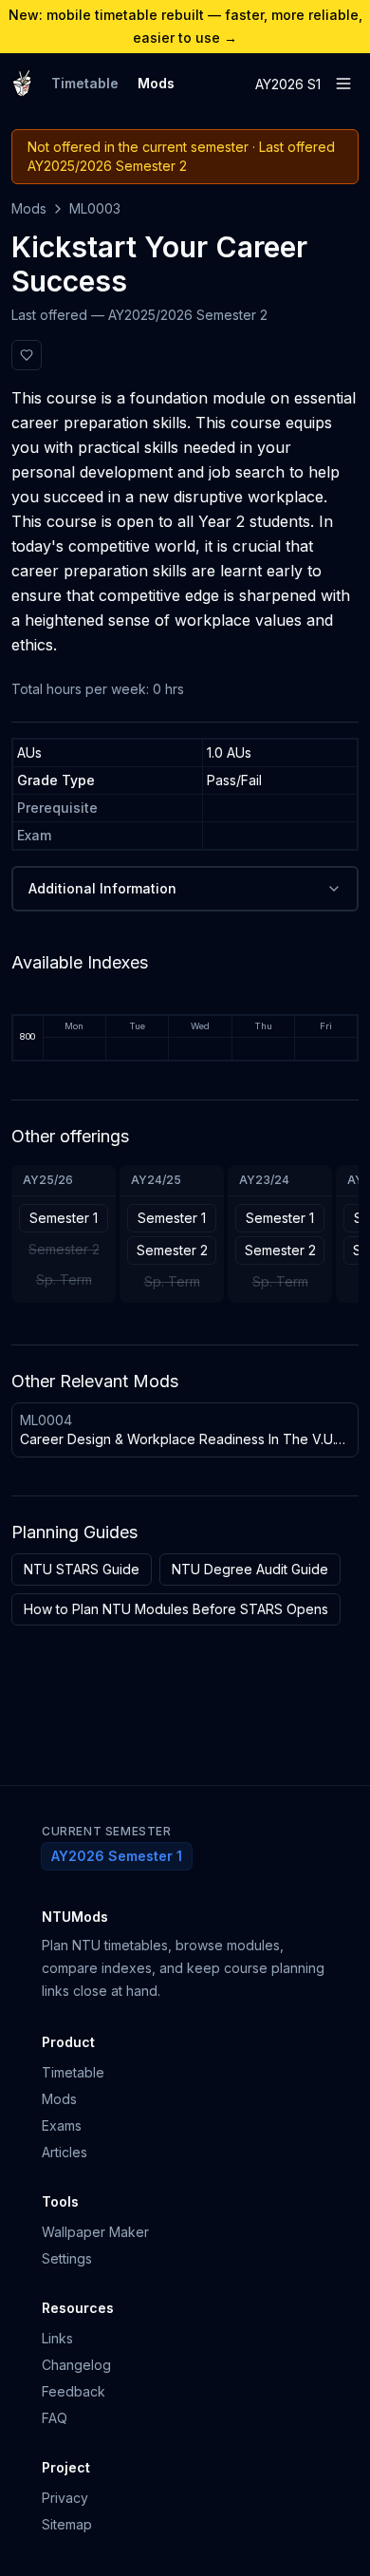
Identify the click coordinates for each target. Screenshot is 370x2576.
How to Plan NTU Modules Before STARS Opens (176, 1609)
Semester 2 (172, 1250)
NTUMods (75, 1917)
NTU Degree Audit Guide (250, 1569)
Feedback (74, 2391)
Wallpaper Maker (95, 2232)
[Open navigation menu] (343, 84)
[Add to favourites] (27, 355)
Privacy (65, 2498)
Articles (65, 2152)
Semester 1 (64, 1218)
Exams (62, 2125)
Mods (156, 83)
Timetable (85, 83)
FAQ (55, 2418)
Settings (67, 2258)
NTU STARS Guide (82, 1569)
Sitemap (67, 2524)
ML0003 (95, 208)
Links (57, 2338)
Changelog (76, 2365)
